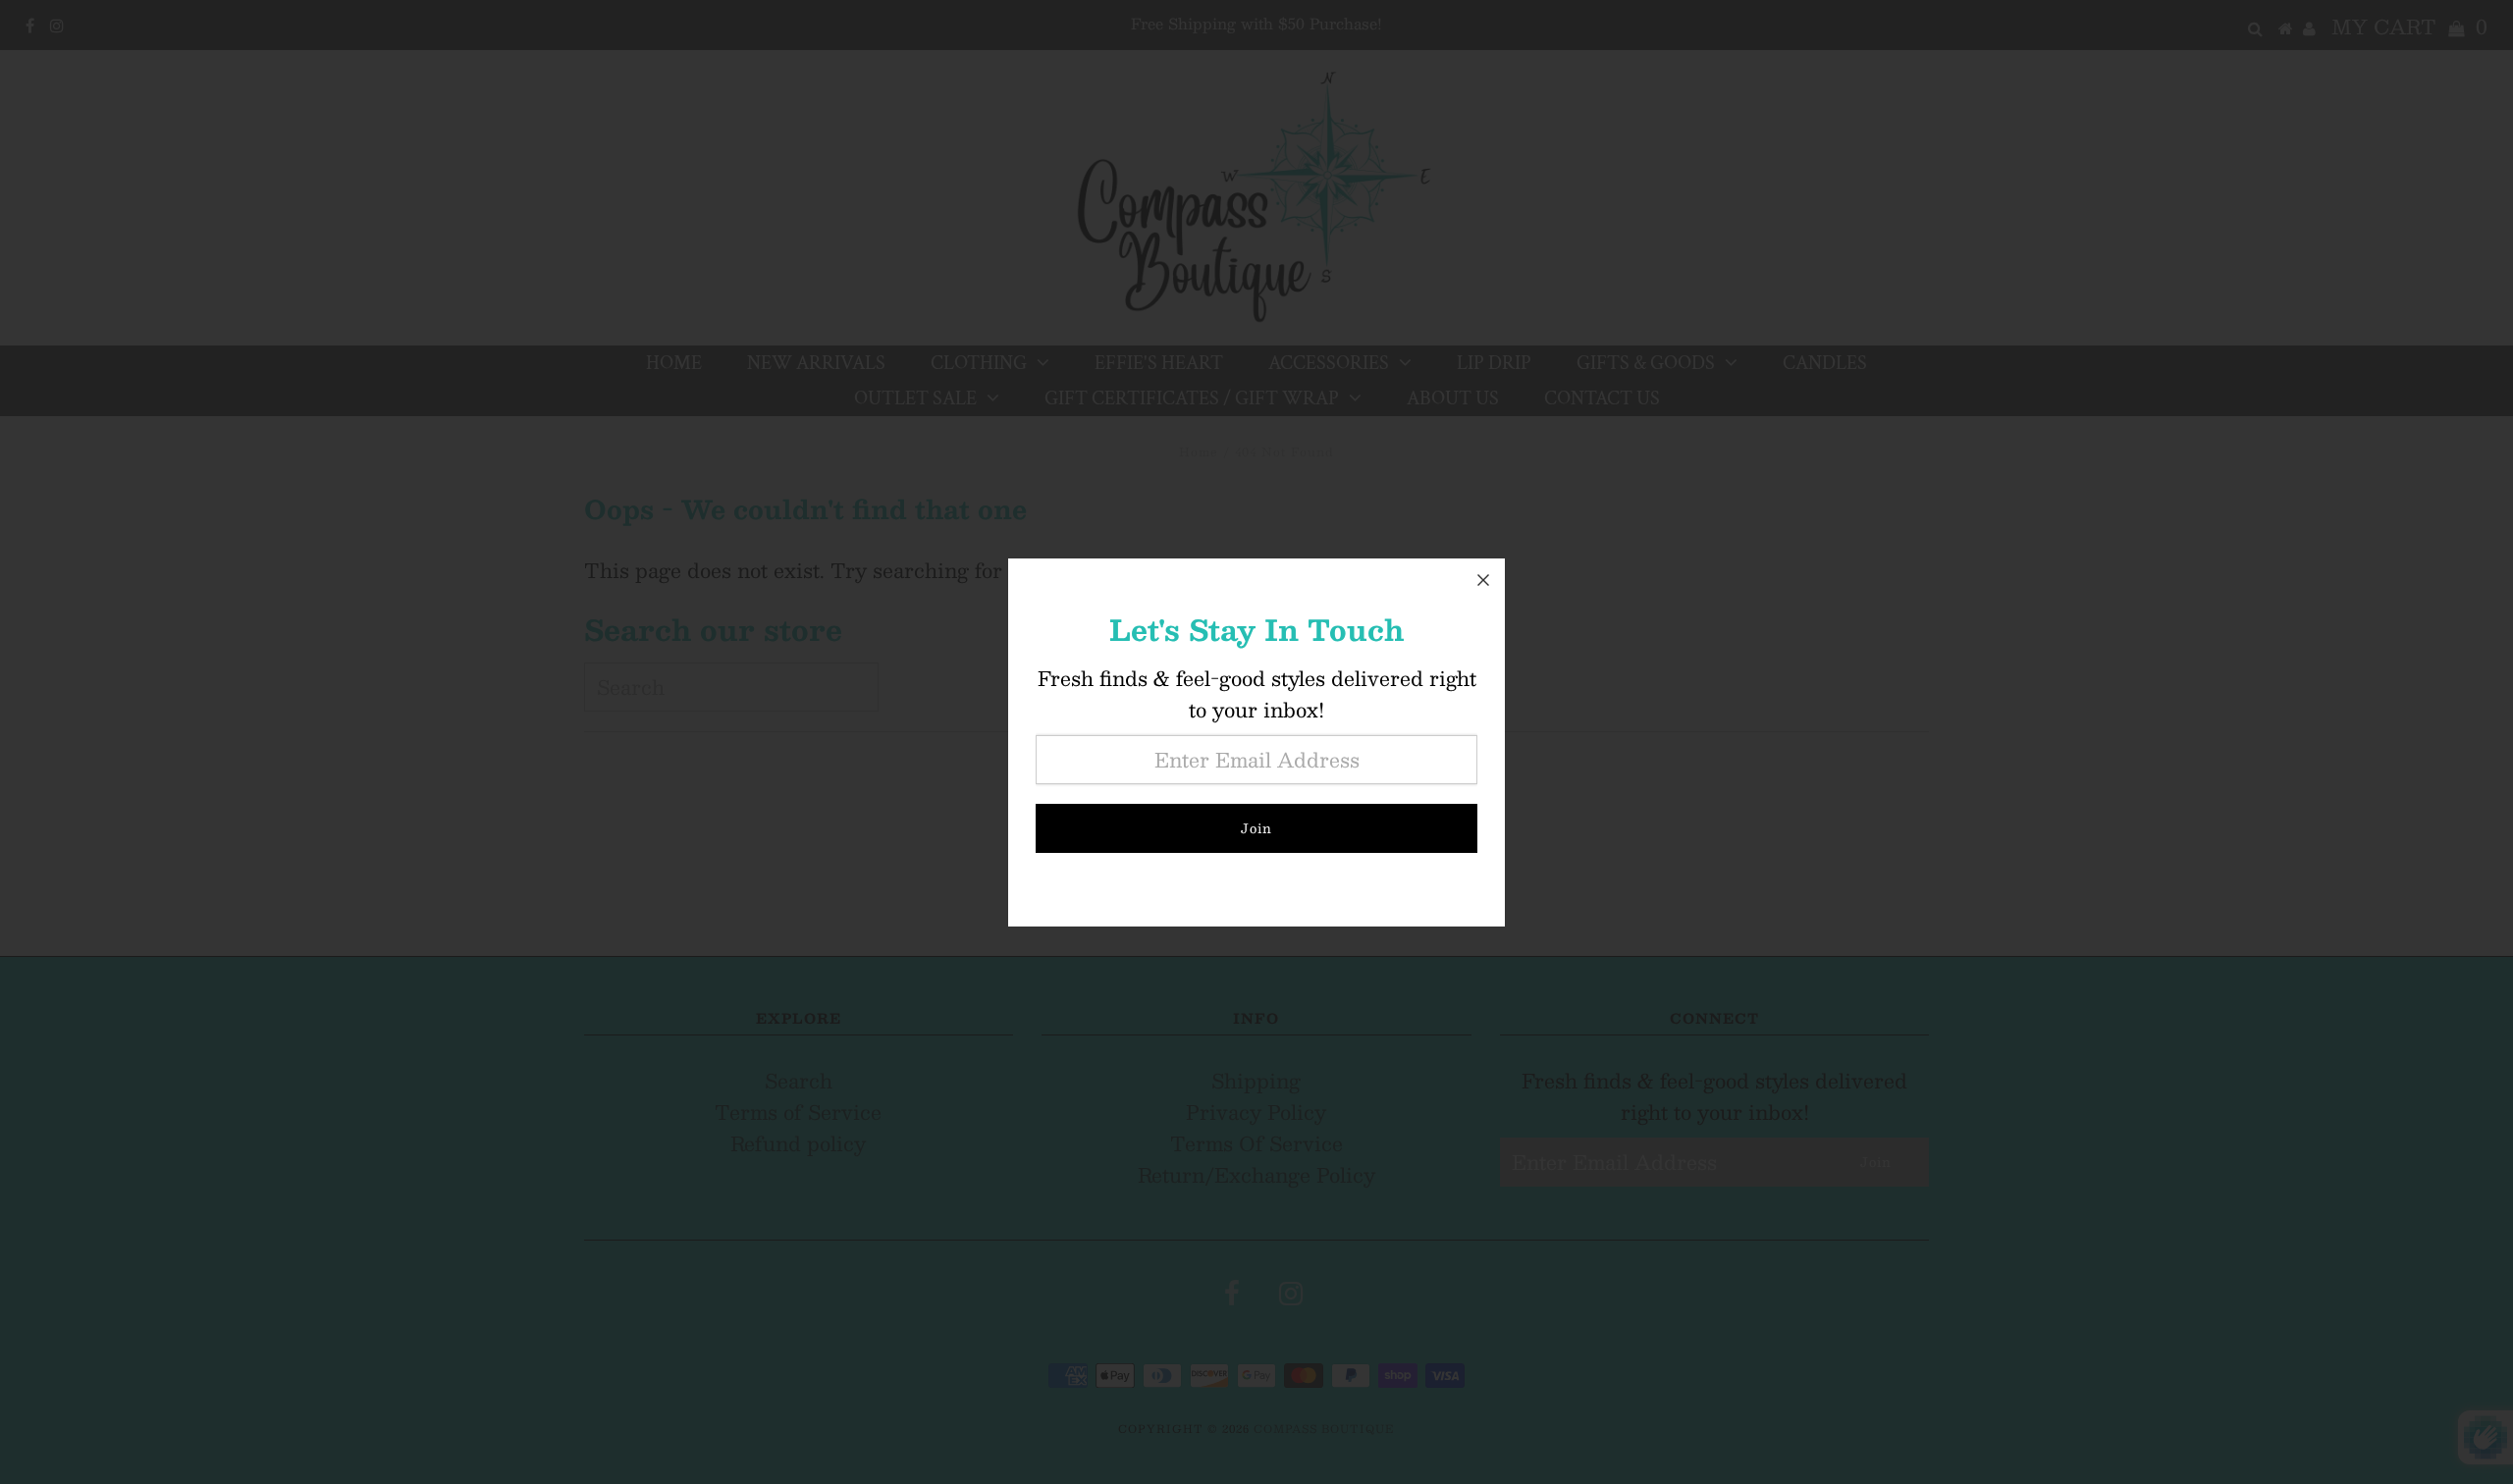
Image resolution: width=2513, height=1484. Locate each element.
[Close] (1483, 580)
